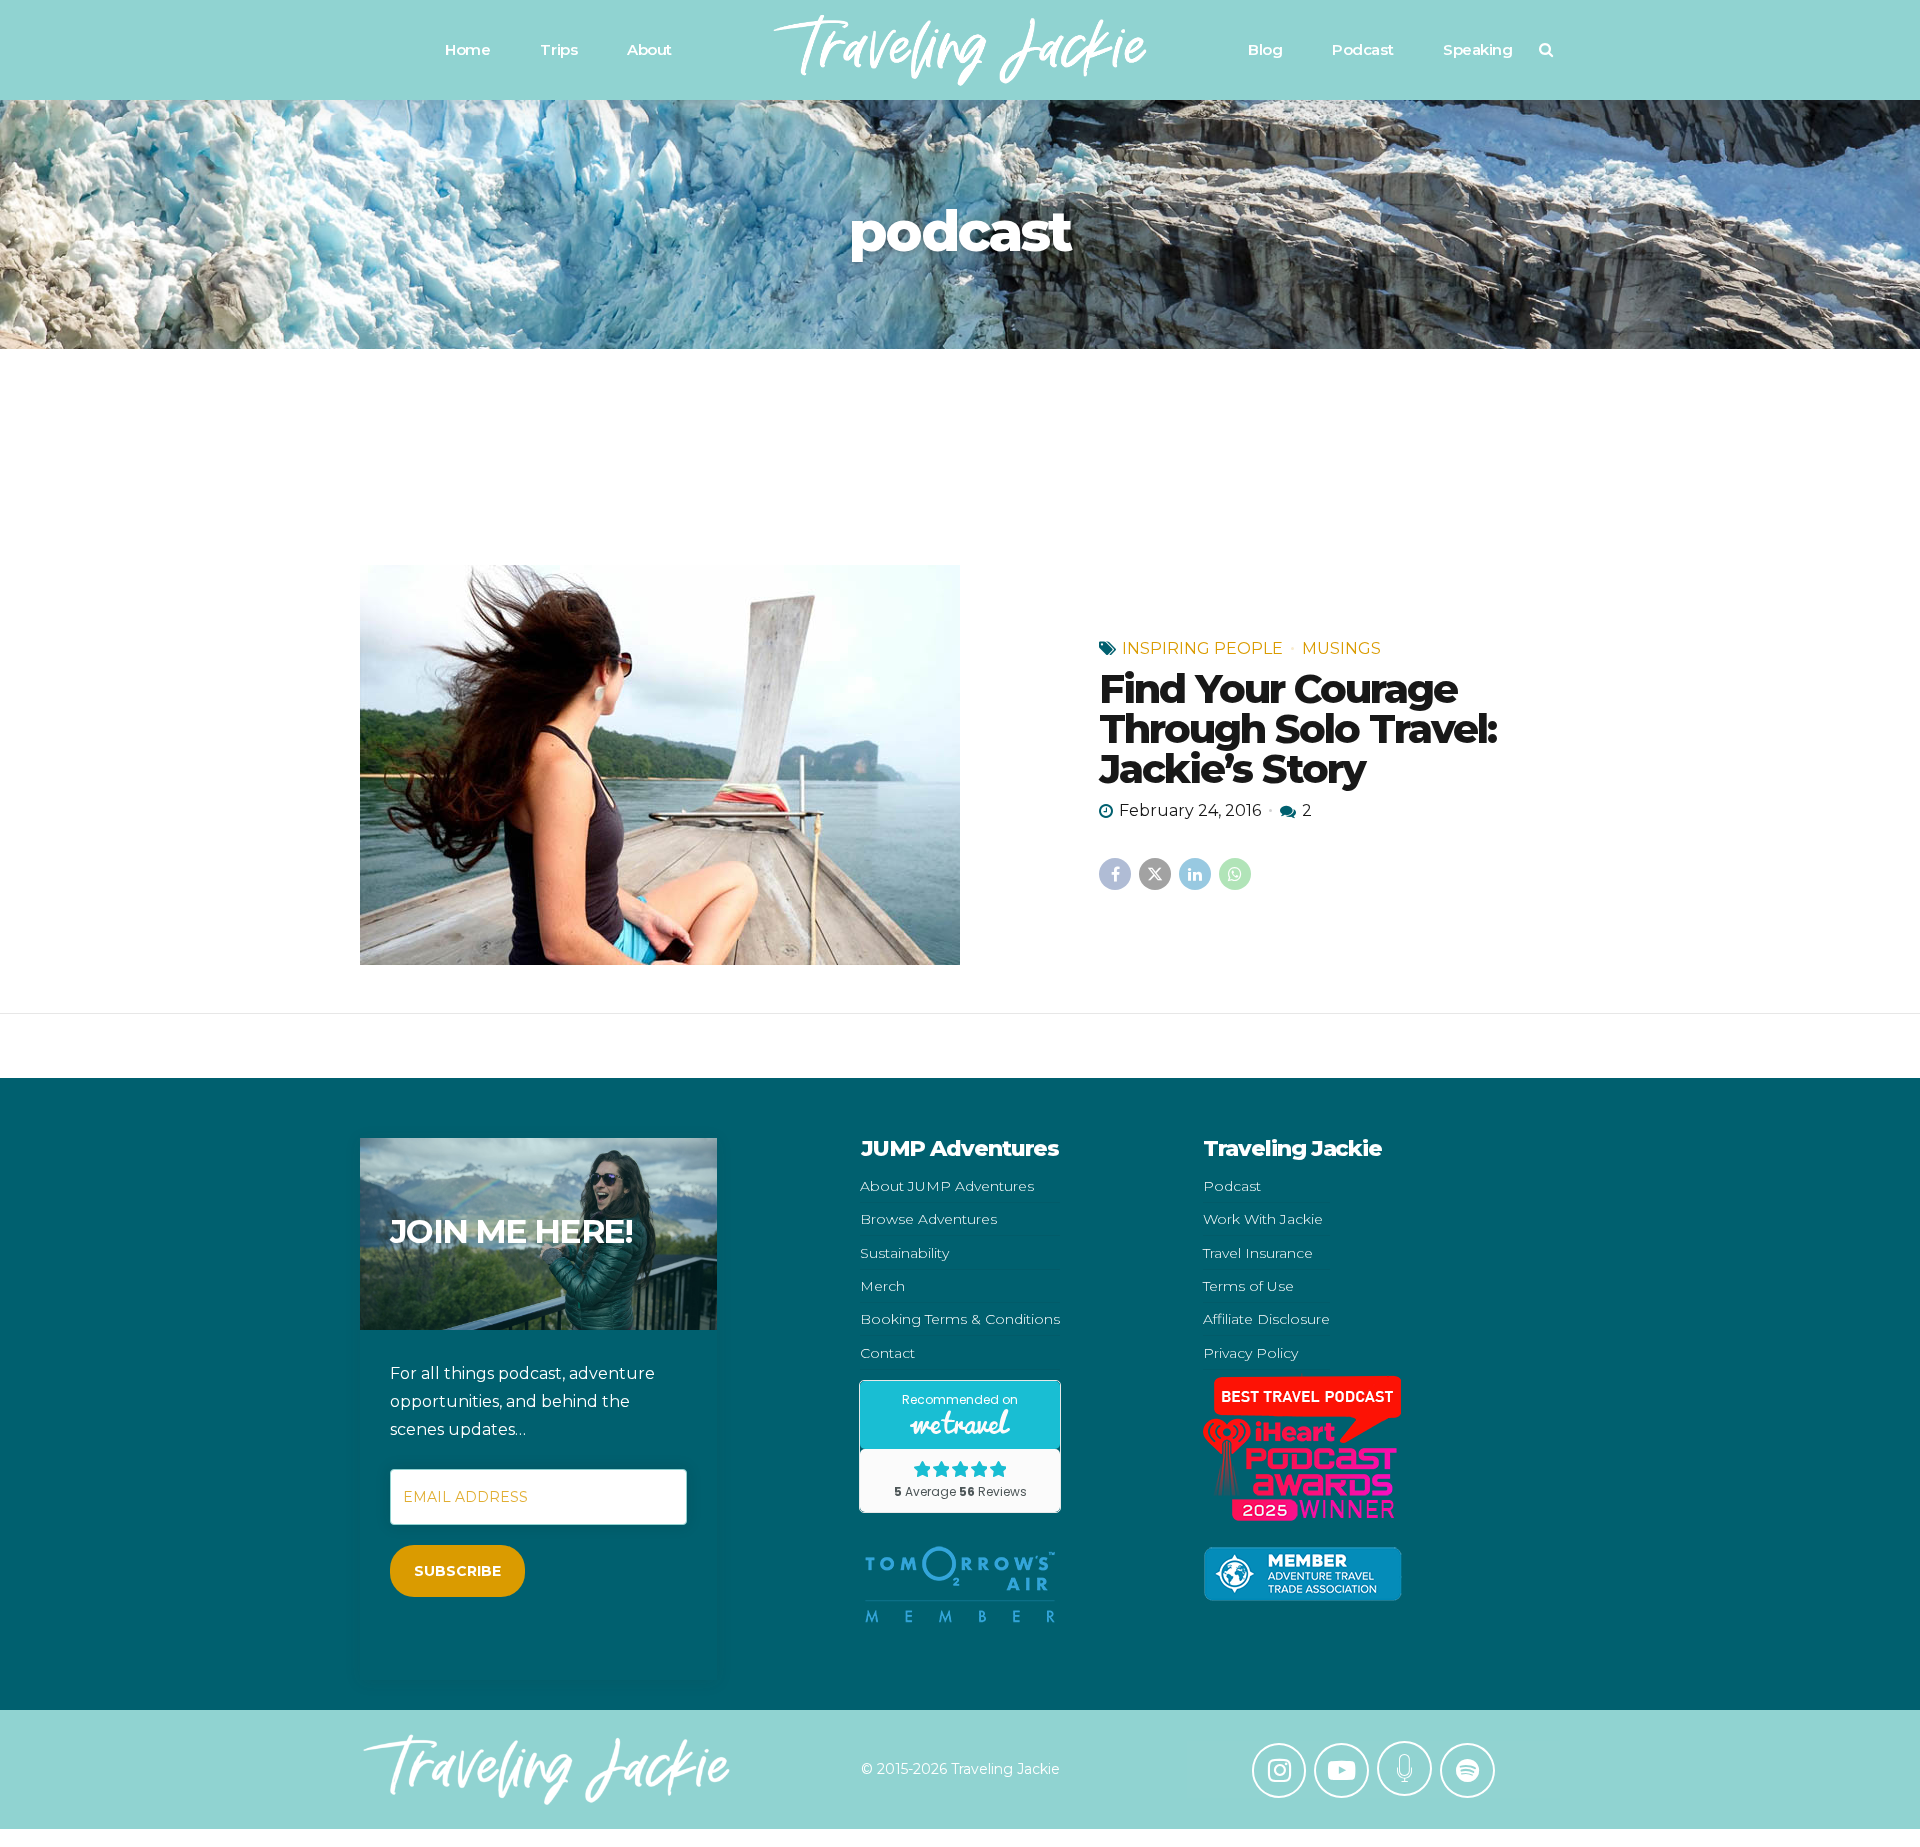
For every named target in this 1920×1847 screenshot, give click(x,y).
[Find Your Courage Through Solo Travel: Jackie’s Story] (713, 765)
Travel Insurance (1258, 1253)
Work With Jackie (1263, 1219)
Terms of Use (1248, 1286)
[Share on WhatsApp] (1235, 874)
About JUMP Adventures (947, 1186)
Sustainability (904, 1253)
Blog (1265, 49)
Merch (882, 1286)
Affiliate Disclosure (1266, 1319)
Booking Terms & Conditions (960, 1319)
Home (467, 49)
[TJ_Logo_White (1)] (546, 1769)
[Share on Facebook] (1115, 874)
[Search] (1546, 49)
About (649, 49)
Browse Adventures (928, 1219)
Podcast (1362, 49)
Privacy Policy (1250, 1353)
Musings (1341, 648)
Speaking (1477, 49)
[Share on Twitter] (1155, 874)
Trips (558, 49)
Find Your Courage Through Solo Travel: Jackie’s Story (1297, 728)
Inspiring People (1202, 648)
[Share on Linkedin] (1195, 874)
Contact (887, 1353)
